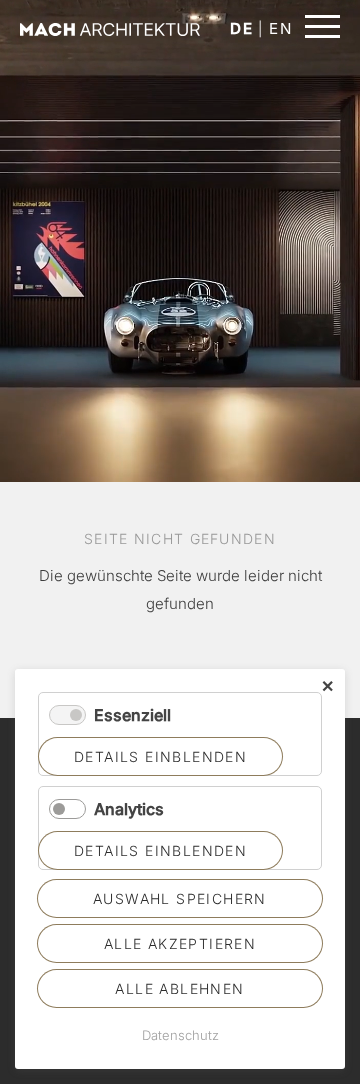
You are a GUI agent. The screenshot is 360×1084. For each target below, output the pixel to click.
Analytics (129, 809)
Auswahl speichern (180, 898)
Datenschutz (180, 1035)
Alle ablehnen (179, 988)
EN (280, 28)
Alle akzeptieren (180, 943)
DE (241, 28)
